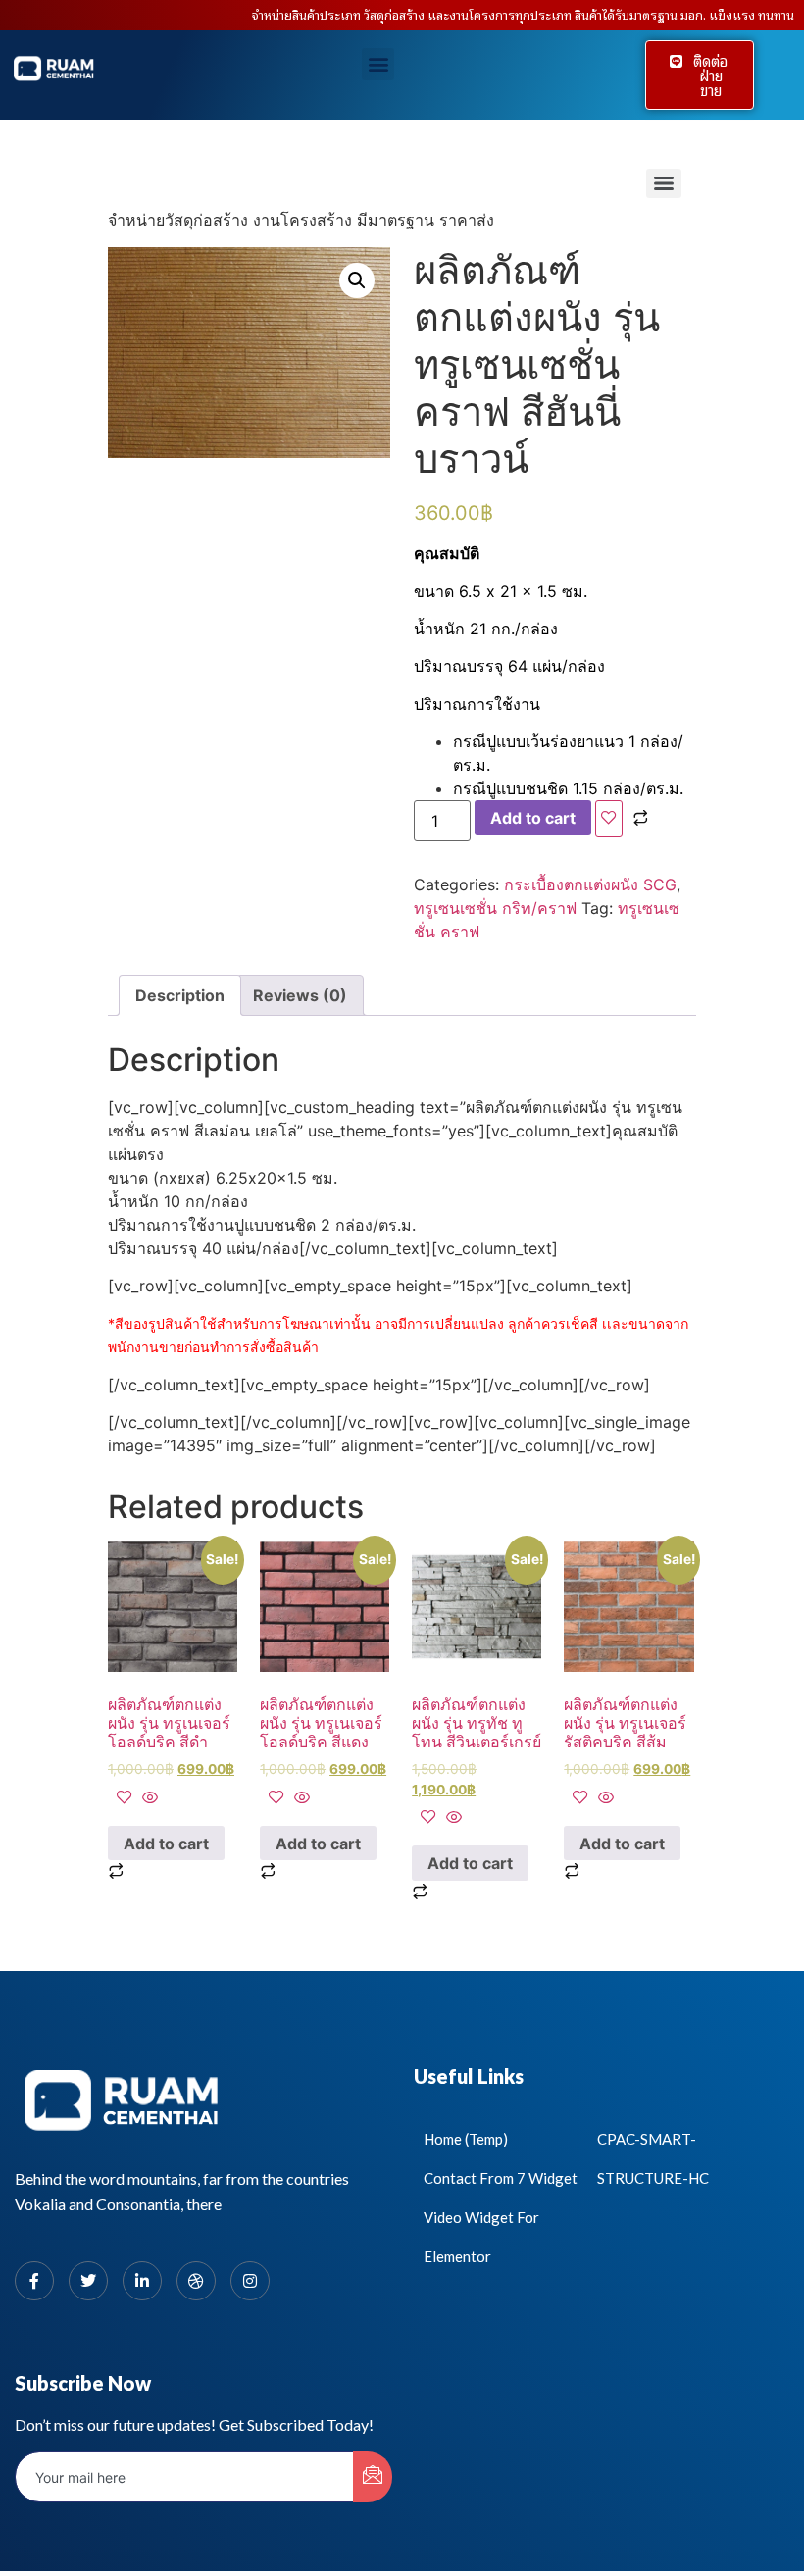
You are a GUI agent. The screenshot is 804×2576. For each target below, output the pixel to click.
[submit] (373, 2477)
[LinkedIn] (142, 2281)
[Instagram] (250, 2281)
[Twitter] (88, 2281)
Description (180, 995)
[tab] (180, 995)
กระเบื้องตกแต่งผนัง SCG (590, 884)
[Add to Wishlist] (609, 819)
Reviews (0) (300, 995)
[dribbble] (196, 2281)
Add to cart (533, 818)
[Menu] (664, 183)
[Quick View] (148, 1798)
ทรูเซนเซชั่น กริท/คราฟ (495, 908)
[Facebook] (34, 2281)
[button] (378, 64)
